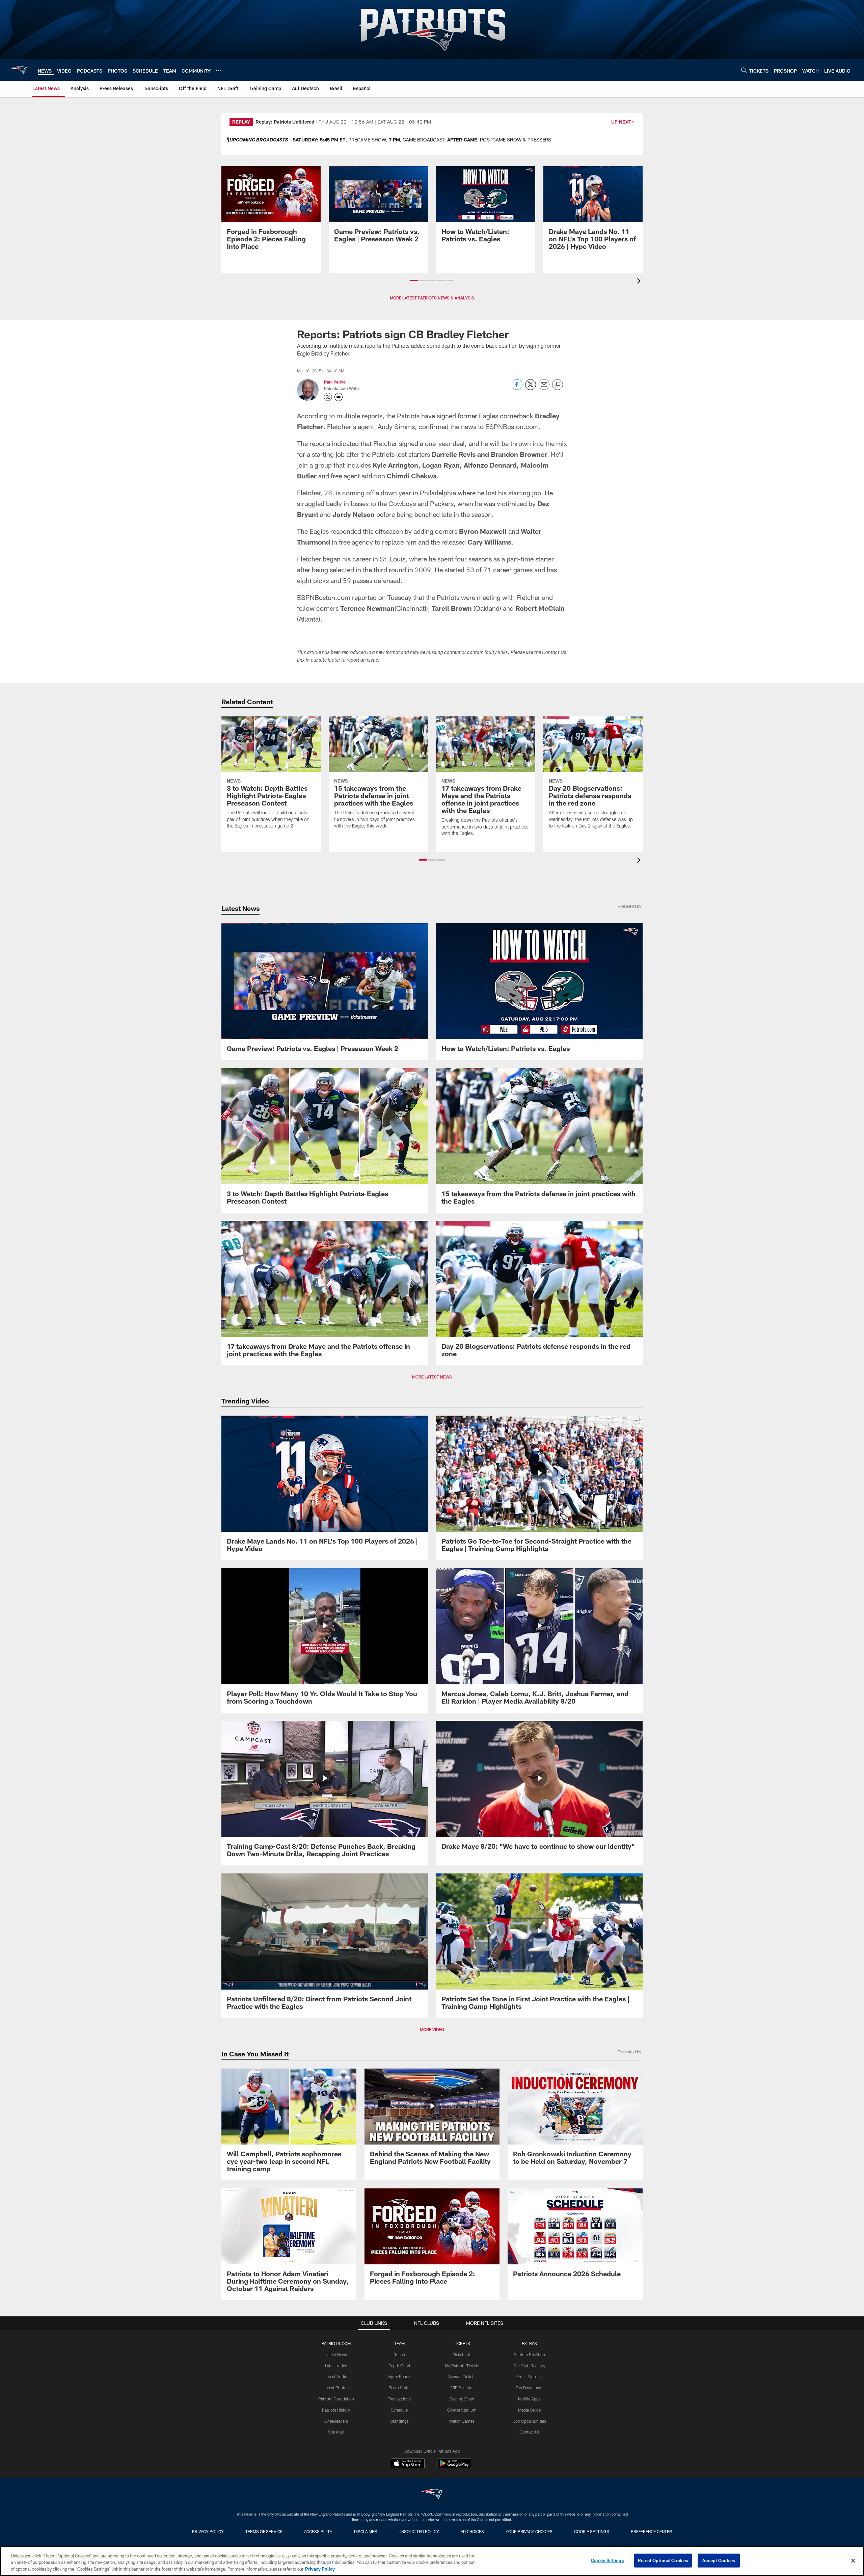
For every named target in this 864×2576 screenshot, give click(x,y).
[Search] (744, 70)
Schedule (399, 2410)
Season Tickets (462, 2376)
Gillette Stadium (462, 2410)
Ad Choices (472, 2531)
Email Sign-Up (530, 2376)
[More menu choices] (219, 70)
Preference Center (651, 2531)
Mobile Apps (529, 2399)
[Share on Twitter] (531, 388)
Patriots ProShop (529, 2355)
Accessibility (318, 2531)
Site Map (336, 2432)
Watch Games (462, 2421)
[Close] (853, 2560)
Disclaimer (366, 2531)
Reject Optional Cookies (663, 2560)
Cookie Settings (592, 2531)
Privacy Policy (208, 2531)
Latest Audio (336, 2376)
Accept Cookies (719, 2560)
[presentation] (640, 282)
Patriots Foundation (336, 2399)
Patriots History (336, 2410)
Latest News (336, 2355)
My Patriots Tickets (462, 2366)
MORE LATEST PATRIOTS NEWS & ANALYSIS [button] (432, 298)
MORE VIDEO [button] (432, 2029)
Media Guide (529, 2410)
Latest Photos (336, 2388)
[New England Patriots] (432, 2495)
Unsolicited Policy (419, 2531)
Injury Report (399, 2376)
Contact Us (530, 2432)
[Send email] (544, 388)
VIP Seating (462, 2388)
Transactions (399, 2399)
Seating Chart (462, 2399)
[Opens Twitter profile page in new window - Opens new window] (328, 397)
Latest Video (336, 2366)
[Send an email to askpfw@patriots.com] (339, 397)
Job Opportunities (530, 2421)
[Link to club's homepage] (19, 70)
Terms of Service (264, 2531)
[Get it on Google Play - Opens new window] (454, 2467)
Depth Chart (399, 2366)
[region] (432, 2561)
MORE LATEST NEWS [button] (432, 1377)
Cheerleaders (336, 2421)
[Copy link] (558, 385)
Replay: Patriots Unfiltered (285, 122)
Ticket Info (462, 2355)
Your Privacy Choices (529, 2531)
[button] (414, 281)
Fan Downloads (530, 2388)
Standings (399, 2421)
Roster (399, 2355)
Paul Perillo (335, 382)
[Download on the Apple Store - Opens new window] (408, 2464)
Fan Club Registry (529, 2366)
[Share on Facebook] (517, 388)
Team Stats (399, 2388)
